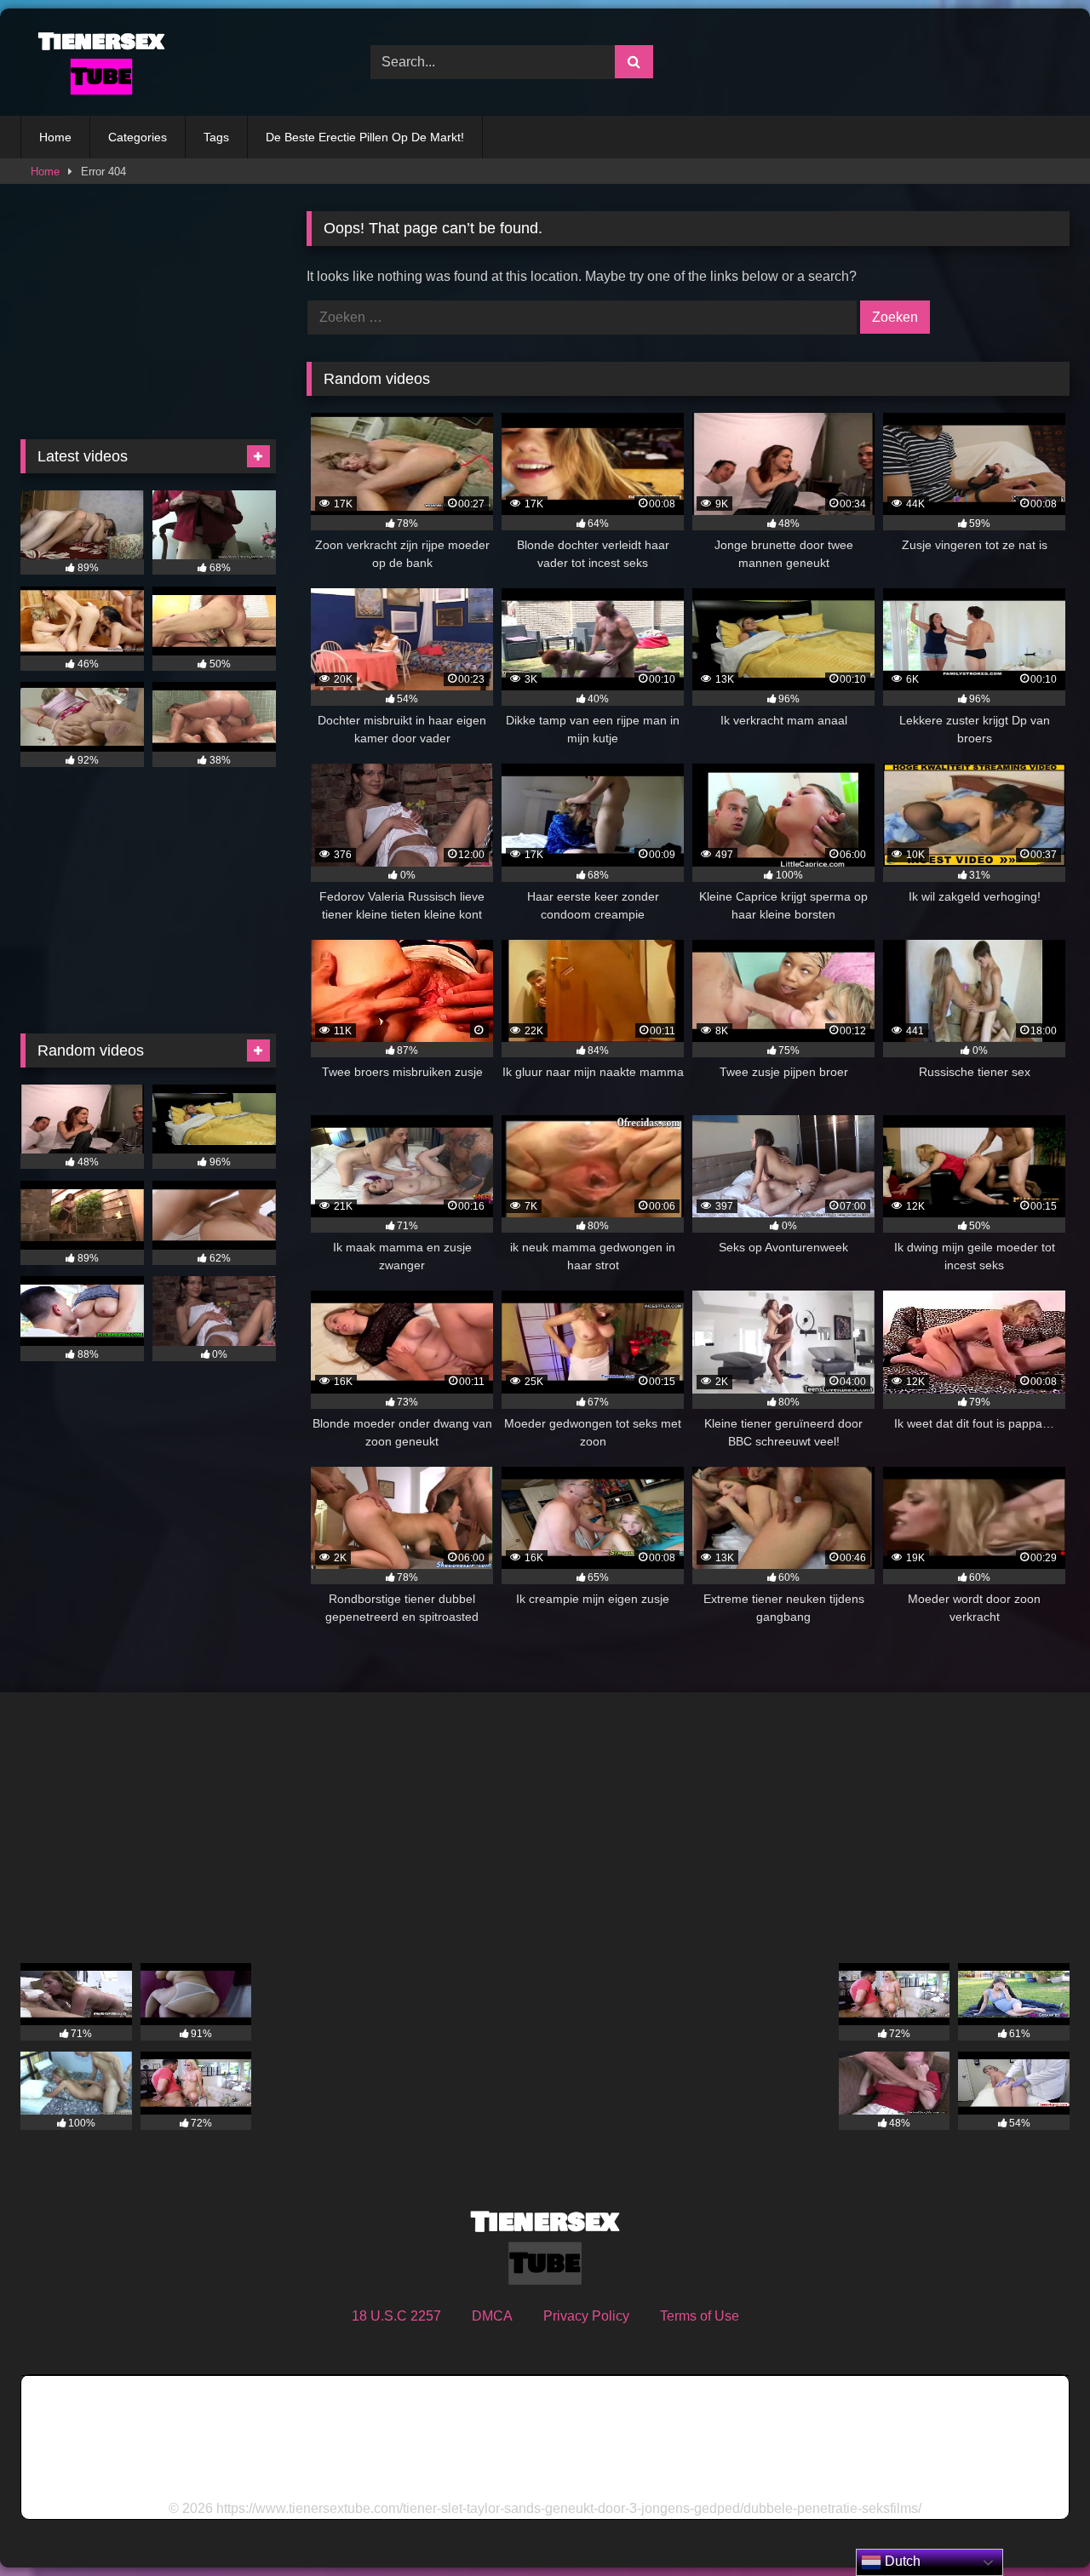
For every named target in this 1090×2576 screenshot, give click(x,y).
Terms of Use (700, 2316)
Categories (138, 137)
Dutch (901, 2561)
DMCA (492, 2316)
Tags (216, 137)
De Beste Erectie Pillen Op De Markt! (365, 137)
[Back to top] (1037, 2525)
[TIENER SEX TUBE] (97, 62)
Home (55, 137)
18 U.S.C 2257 (396, 2316)
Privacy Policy (586, 2316)
